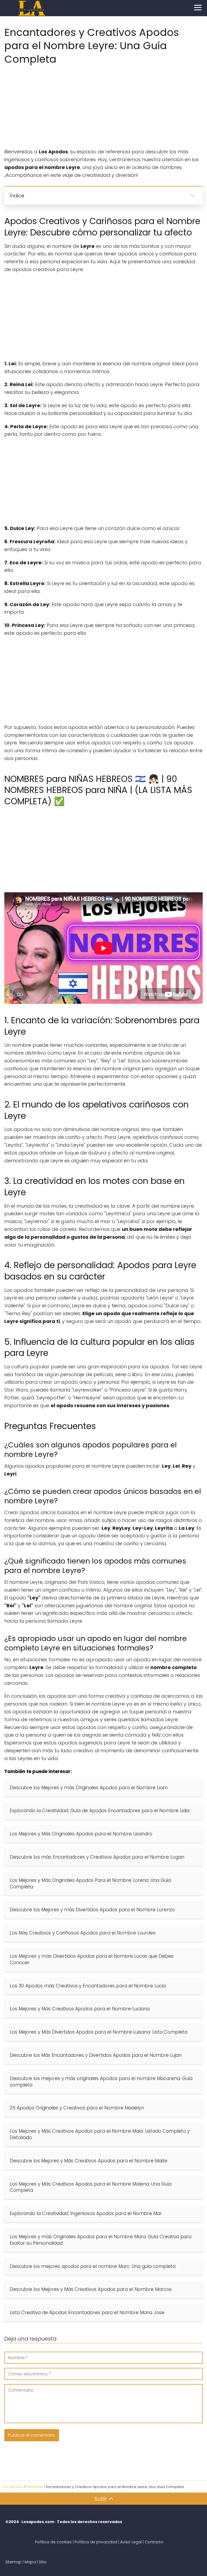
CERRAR (103, 1306)
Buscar (103, 1293)
